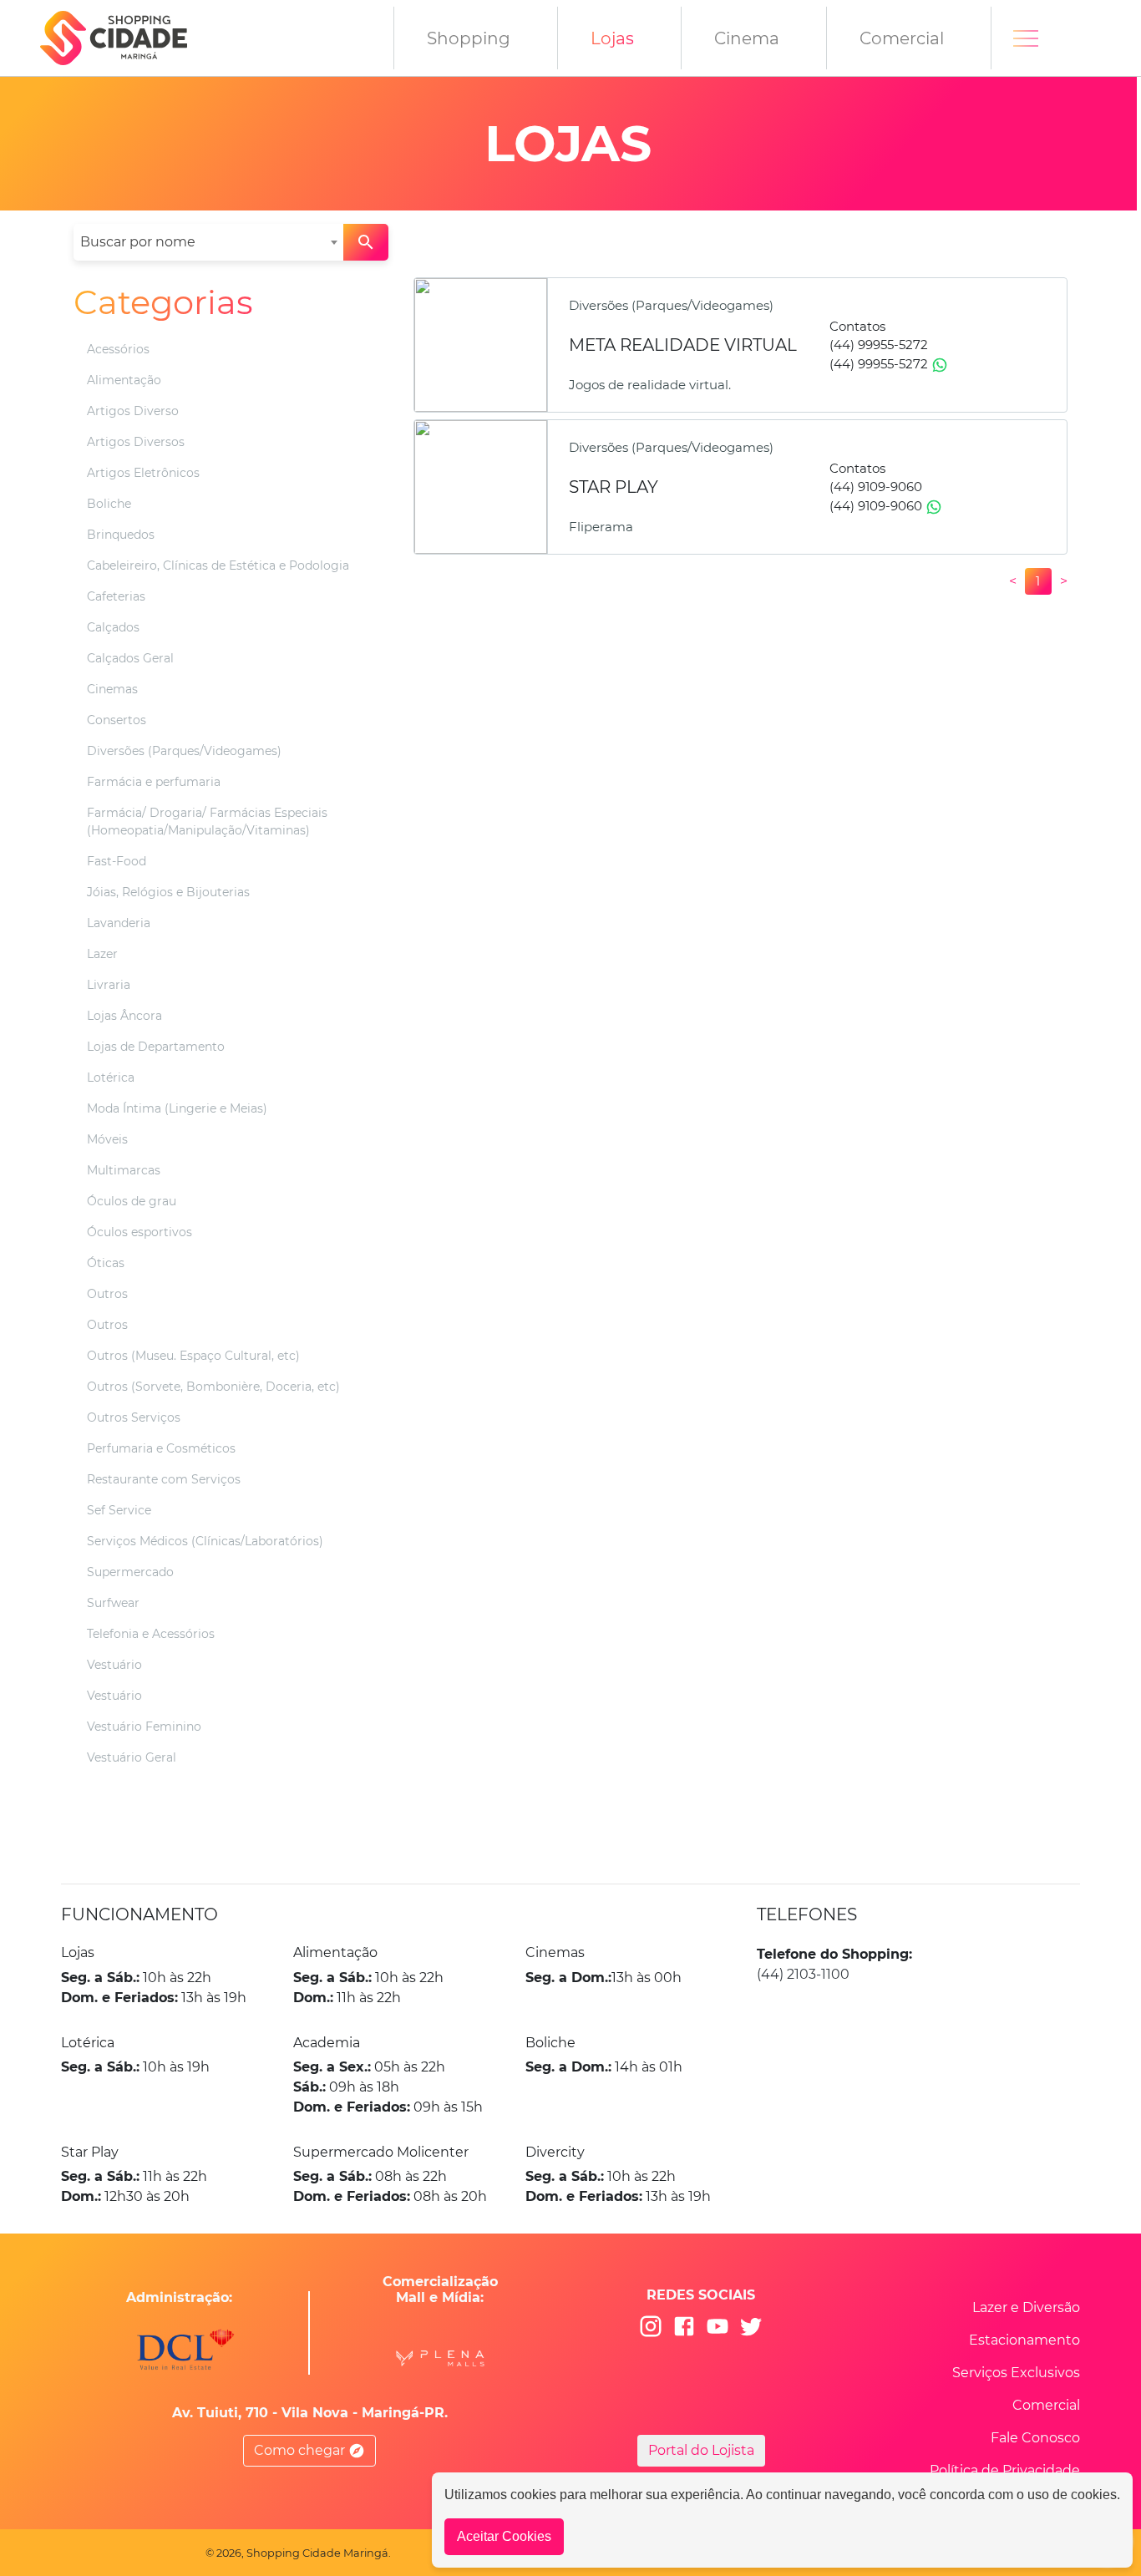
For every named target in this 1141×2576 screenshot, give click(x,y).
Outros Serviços (134, 1417)
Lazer (102, 954)
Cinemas (112, 689)
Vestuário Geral (132, 1757)
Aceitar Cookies (504, 2536)
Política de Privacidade (1005, 2470)
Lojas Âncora (124, 1016)
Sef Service (119, 1510)
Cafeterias (116, 596)
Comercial (902, 38)
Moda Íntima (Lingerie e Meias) (177, 1108)
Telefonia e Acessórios (151, 1634)
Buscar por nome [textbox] (138, 242)
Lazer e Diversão (1026, 2307)
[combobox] (208, 242)
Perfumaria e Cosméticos (161, 1448)
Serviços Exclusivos (1016, 2373)
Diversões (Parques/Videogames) (184, 751)
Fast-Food (117, 861)
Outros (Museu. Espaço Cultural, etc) (193, 1356)
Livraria (109, 985)
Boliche (109, 504)
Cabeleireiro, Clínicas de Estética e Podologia (218, 565)
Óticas (106, 1263)
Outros (107, 1294)
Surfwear (113, 1603)
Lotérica (111, 1078)
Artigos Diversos (136, 442)
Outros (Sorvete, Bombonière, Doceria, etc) (213, 1387)
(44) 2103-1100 (803, 1974)
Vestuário (114, 1665)
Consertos (117, 720)
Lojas (612, 38)
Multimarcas (124, 1170)
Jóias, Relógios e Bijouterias (168, 892)
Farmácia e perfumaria (154, 782)
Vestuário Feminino (144, 1727)
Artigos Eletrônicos (143, 473)
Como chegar (301, 2450)
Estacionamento (1024, 2340)
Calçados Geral (130, 658)
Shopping (469, 38)
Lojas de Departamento (156, 1047)
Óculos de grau (132, 1201)
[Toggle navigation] (1026, 38)
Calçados (113, 627)
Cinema (747, 38)
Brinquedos (121, 535)
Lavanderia (119, 923)
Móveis (107, 1139)
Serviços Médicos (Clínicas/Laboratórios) (205, 1541)
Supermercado (130, 1572)
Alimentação (124, 380)
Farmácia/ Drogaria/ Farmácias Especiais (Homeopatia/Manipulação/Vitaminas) (207, 821)
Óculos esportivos (139, 1232)
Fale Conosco (1035, 2438)
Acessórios (118, 349)
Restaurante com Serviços (164, 1479)
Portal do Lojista (701, 2450)
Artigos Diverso (133, 411)
